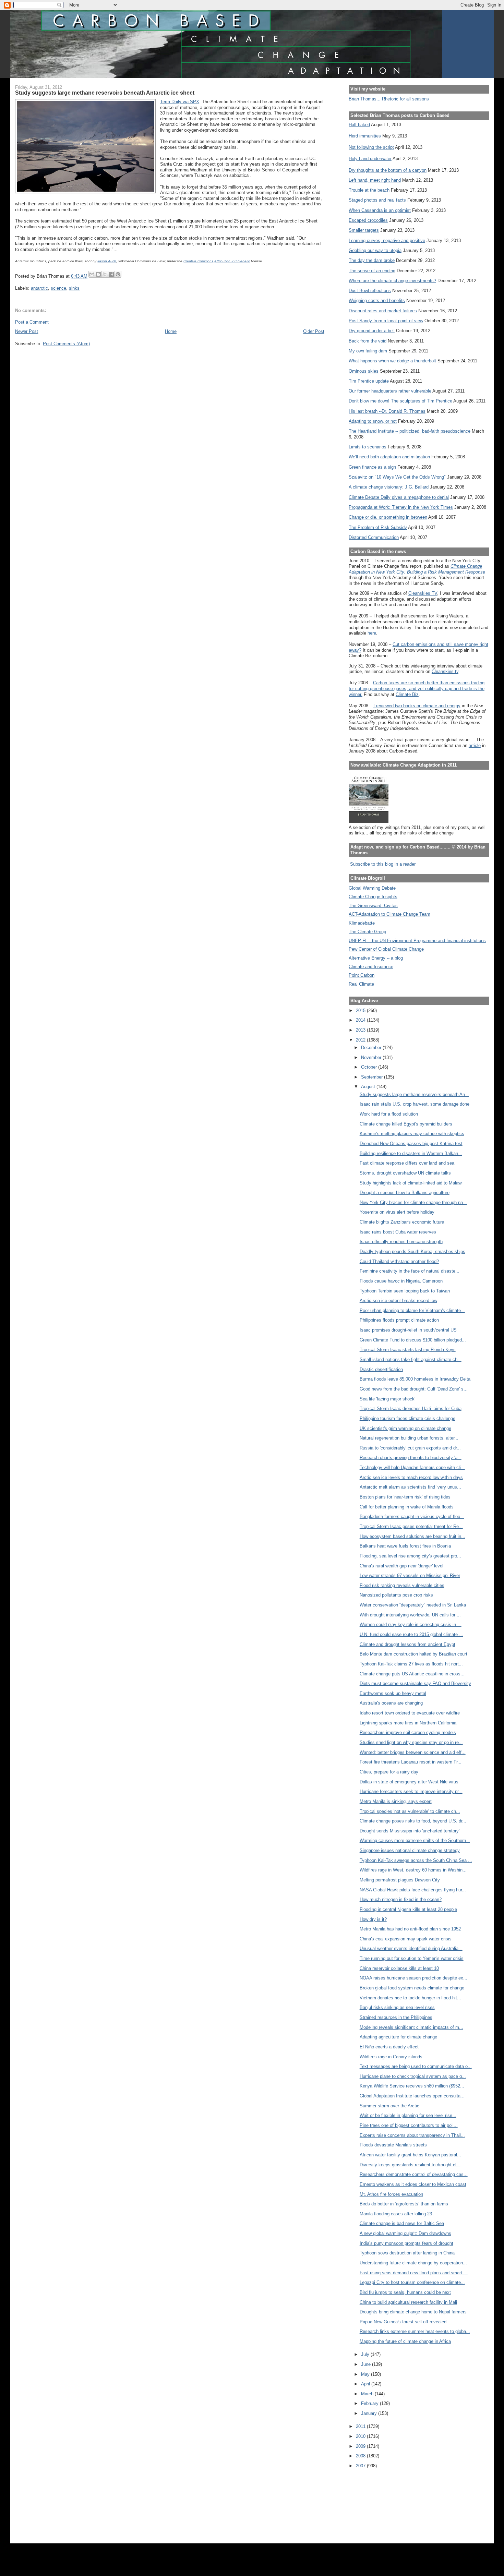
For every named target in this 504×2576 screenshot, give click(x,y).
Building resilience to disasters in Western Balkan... (411, 1153)
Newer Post (27, 331)
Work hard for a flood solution (389, 1114)
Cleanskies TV (423, 593)
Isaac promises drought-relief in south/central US (408, 1330)
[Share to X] (105, 274)
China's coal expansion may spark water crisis (406, 1939)
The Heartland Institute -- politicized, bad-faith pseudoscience (410, 431)
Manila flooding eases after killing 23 (396, 2214)
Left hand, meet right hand (375, 180)
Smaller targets (364, 230)
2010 (361, 2436)
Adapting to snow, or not (373, 421)
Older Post (314, 331)
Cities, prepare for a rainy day (389, 1772)
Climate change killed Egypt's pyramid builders (406, 1124)
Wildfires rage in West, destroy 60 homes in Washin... (413, 1870)
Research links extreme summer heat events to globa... (415, 2331)
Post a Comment (32, 322)
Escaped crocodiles (368, 220)
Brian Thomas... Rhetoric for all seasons (389, 99)
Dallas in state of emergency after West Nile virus (409, 1782)
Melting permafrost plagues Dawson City (400, 1880)
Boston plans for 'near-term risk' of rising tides (405, 1497)
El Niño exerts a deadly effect (389, 2047)
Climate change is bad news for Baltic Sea (402, 2223)
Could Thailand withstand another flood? (399, 1261)
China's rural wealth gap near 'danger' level (401, 1566)
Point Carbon (362, 975)
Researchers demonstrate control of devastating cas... (414, 2174)
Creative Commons (198, 261)
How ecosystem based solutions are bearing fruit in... (412, 1536)
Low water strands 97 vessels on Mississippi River (410, 1575)
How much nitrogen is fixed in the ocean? (401, 1899)
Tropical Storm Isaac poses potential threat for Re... (411, 1526)
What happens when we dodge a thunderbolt (392, 361)
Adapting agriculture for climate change (398, 2037)
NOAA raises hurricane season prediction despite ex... (413, 1978)
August (369, 1087)
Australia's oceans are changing (391, 1703)
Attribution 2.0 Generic (232, 261)
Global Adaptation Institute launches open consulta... (412, 2096)
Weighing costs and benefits (377, 300)
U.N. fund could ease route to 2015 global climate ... (411, 1634)
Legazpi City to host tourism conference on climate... (412, 2282)
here (372, 633)
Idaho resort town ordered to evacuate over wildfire (410, 1713)
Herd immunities (365, 136)
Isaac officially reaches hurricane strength (401, 1242)
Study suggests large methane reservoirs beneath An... (414, 1094)
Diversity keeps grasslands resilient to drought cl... (410, 2165)
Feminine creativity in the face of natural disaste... (410, 1271)
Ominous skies (364, 371)
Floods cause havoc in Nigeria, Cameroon (401, 1281)
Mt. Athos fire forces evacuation (391, 2194)
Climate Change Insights (373, 897)
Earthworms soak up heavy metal (393, 1693)
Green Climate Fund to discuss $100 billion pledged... (413, 1340)
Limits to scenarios (368, 447)
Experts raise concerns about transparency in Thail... (412, 2135)
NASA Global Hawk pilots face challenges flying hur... (413, 1890)
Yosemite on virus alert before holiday (397, 1212)
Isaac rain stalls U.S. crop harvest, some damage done (415, 1104)
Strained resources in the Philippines (396, 2017)
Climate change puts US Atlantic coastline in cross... (412, 1674)
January (370, 2413)
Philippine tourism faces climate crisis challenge (407, 1418)
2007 (361, 2466)
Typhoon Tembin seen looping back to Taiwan (405, 1291)
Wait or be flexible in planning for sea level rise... (408, 2115)
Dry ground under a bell (372, 331)
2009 (361, 2446)
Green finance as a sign (372, 467)
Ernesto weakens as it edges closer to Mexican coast (413, 2184)
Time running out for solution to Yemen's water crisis (412, 1958)
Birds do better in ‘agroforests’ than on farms (404, 2204)
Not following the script (371, 147)
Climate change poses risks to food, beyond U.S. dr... (413, 1821)
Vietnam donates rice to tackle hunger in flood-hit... (410, 1998)
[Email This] (92, 274)
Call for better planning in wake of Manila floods (407, 1507)
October (370, 1067)
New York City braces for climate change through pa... (413, 1202)
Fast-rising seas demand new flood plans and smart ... (414, 2273)
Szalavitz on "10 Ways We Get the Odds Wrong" (397, 477)
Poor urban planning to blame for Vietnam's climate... (412, 1310)
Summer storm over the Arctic (389, 2106)
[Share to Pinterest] (118, 274)
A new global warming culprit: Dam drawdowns (405, 2233)
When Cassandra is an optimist (380, 210)
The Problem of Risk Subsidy (378, 527)
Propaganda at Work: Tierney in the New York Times (401, 507)
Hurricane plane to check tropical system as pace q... (413, 2076)
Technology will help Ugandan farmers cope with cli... (412, 1467)
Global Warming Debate (372, 888)
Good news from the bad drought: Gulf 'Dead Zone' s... (414, 1389)
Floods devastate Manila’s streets (393, 2145)
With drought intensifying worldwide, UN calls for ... (410, 1615)
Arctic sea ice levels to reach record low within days (411, 1477)
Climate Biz (407, 694)
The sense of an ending (372, 271)
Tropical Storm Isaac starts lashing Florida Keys (408, 1350)
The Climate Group (367, 932)
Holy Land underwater (370, 159)
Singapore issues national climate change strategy (410, 1850)
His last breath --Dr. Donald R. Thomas (387, 411)
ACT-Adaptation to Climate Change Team (389, 914)
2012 (361, 1040)
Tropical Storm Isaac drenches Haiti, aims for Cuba (411, 1409)
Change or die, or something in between (388, 517)
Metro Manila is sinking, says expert (396, 1801)
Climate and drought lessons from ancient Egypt (407, 1644)
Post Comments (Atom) (66, 344)
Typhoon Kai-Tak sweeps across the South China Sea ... (416, 1860)
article (475, 745)
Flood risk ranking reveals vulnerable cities (402, 1585)
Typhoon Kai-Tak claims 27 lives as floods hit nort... (411, 1664)
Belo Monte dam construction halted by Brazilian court (413, 1654)
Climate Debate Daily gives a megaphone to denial (399, 497)
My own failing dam (368, 351)
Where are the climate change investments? (392, 281)
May (366, 2374)
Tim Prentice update (369, 381)
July (366, 2354)
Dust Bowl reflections (370, 291)
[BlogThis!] (98, 274)
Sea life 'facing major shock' (387, 1399)
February (370, 2403)
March (368, 2394)
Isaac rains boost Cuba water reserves (398, 1232)
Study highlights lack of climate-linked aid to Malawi (411, 1183)
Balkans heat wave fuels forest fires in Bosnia (405, 1546)
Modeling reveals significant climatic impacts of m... (411, 2027)
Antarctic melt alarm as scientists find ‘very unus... (410, 1487)
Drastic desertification (381, 1369)
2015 (361, 1010)
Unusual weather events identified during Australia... (411, 1948)
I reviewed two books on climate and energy (417, 706)
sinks (74, 288)
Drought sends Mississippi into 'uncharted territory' (410, 1831)
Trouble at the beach (369, 190)
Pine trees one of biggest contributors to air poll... (409, 2125)
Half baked (359, 125)
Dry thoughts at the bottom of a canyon (388, 170)
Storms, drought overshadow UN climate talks (405, 1173)
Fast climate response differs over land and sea (407, 1163)
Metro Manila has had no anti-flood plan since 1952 (410, 1929)
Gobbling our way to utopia (375, 250)
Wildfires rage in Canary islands (391, 2057)
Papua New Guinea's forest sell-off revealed (403, 2322)
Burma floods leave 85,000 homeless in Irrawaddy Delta (415, 1379)
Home (171, 331)
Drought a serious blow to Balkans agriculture (405, 1193)
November (372, 1057)
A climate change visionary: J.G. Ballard (389, 487)
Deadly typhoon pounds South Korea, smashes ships (412, 1251)
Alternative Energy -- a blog (376, 958)
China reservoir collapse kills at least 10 (399, 1968)
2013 (361, 1030)
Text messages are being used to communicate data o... (416, 2066)
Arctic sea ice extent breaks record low (398, 1301)
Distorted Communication (374, 537)
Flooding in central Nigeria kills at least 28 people (408, 1909)
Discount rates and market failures (383, 311)
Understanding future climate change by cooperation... (413, 2263)
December (372, 1048)
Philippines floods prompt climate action (399, 1320)
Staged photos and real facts (377, 200)
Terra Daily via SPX (180, 102)
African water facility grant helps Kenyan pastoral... (410, 2155)
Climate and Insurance (371, 967)
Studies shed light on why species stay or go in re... (411, 1742)
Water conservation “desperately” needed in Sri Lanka (413, 1605)
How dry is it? (373, 1919)
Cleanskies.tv (445, 671)
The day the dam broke (372, 260)
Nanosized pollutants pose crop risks (396, 1595)
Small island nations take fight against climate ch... (411, 1359)
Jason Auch (107, 261)
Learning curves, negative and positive (387, 240)
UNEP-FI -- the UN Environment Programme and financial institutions (417, 941)
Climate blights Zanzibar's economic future (402, 1222)
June (367, 2364)
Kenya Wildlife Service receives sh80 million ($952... (412, 2086)
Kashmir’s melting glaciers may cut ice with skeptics (412, 1134)
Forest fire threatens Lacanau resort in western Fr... (411, 1762)
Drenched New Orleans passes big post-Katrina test (411, 1143)
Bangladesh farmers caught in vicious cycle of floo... (412, 1516)
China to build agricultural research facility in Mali (408, 2302)
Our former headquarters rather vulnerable (390, 391)
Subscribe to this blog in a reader (383, 864)
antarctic (39, 288)
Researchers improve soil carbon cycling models (408, 1732)
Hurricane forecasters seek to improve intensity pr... (411, 1791)
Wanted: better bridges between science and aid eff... (413, 1752)
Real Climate (361, 984)
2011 (361, 2426)
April (366, 2384)
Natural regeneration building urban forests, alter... (409, 1438)
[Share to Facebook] (111, 274)
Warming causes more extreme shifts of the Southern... (415, 1840)
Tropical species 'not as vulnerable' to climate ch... (410, 1811)
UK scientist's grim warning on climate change (405, 1428)
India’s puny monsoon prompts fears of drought (406, 2243)
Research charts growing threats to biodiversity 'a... (411, 1458)
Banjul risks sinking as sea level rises (397, 2007)
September (373, 1077)
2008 (361, 2456)
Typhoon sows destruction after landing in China (407, 2253)
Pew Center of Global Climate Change (386, 949)
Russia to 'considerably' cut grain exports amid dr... (410, 1448)
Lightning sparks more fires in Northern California (408, 1723)
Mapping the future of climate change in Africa (405, 2341)
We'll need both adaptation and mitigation (389, 457)
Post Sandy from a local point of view (386, 321)
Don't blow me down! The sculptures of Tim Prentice (400, 401)
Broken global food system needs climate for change (412, 1988)
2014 (361, 1020)
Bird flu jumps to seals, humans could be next (405, 2292)
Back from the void (368, 341)
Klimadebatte (362, 923)
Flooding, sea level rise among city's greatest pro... (410, 1556)
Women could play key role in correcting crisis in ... (411, 1624)
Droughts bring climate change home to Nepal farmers (413, 2312)
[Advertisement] (380, 2501)
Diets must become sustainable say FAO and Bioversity (415, 1683)
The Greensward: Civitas (373, 906)
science (58, 288)
